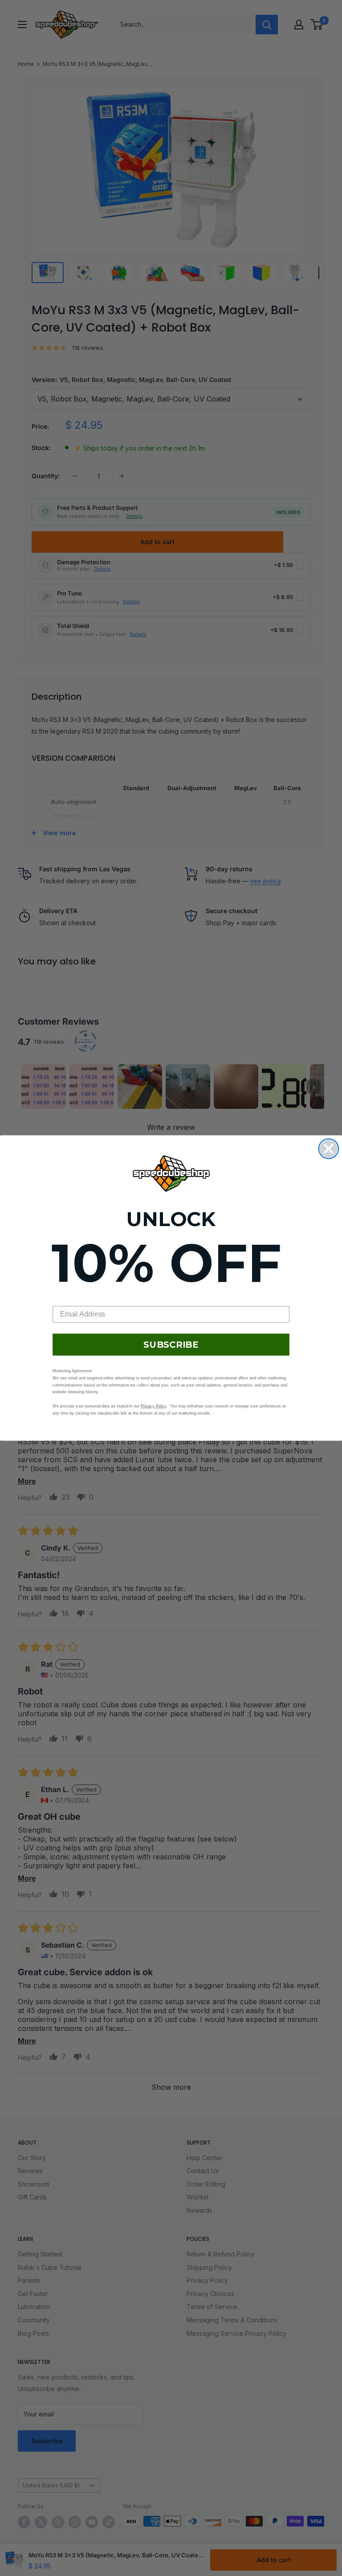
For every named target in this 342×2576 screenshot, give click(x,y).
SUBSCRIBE (171, 1345)
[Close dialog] (329, 1149)
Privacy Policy (153, 1406)
